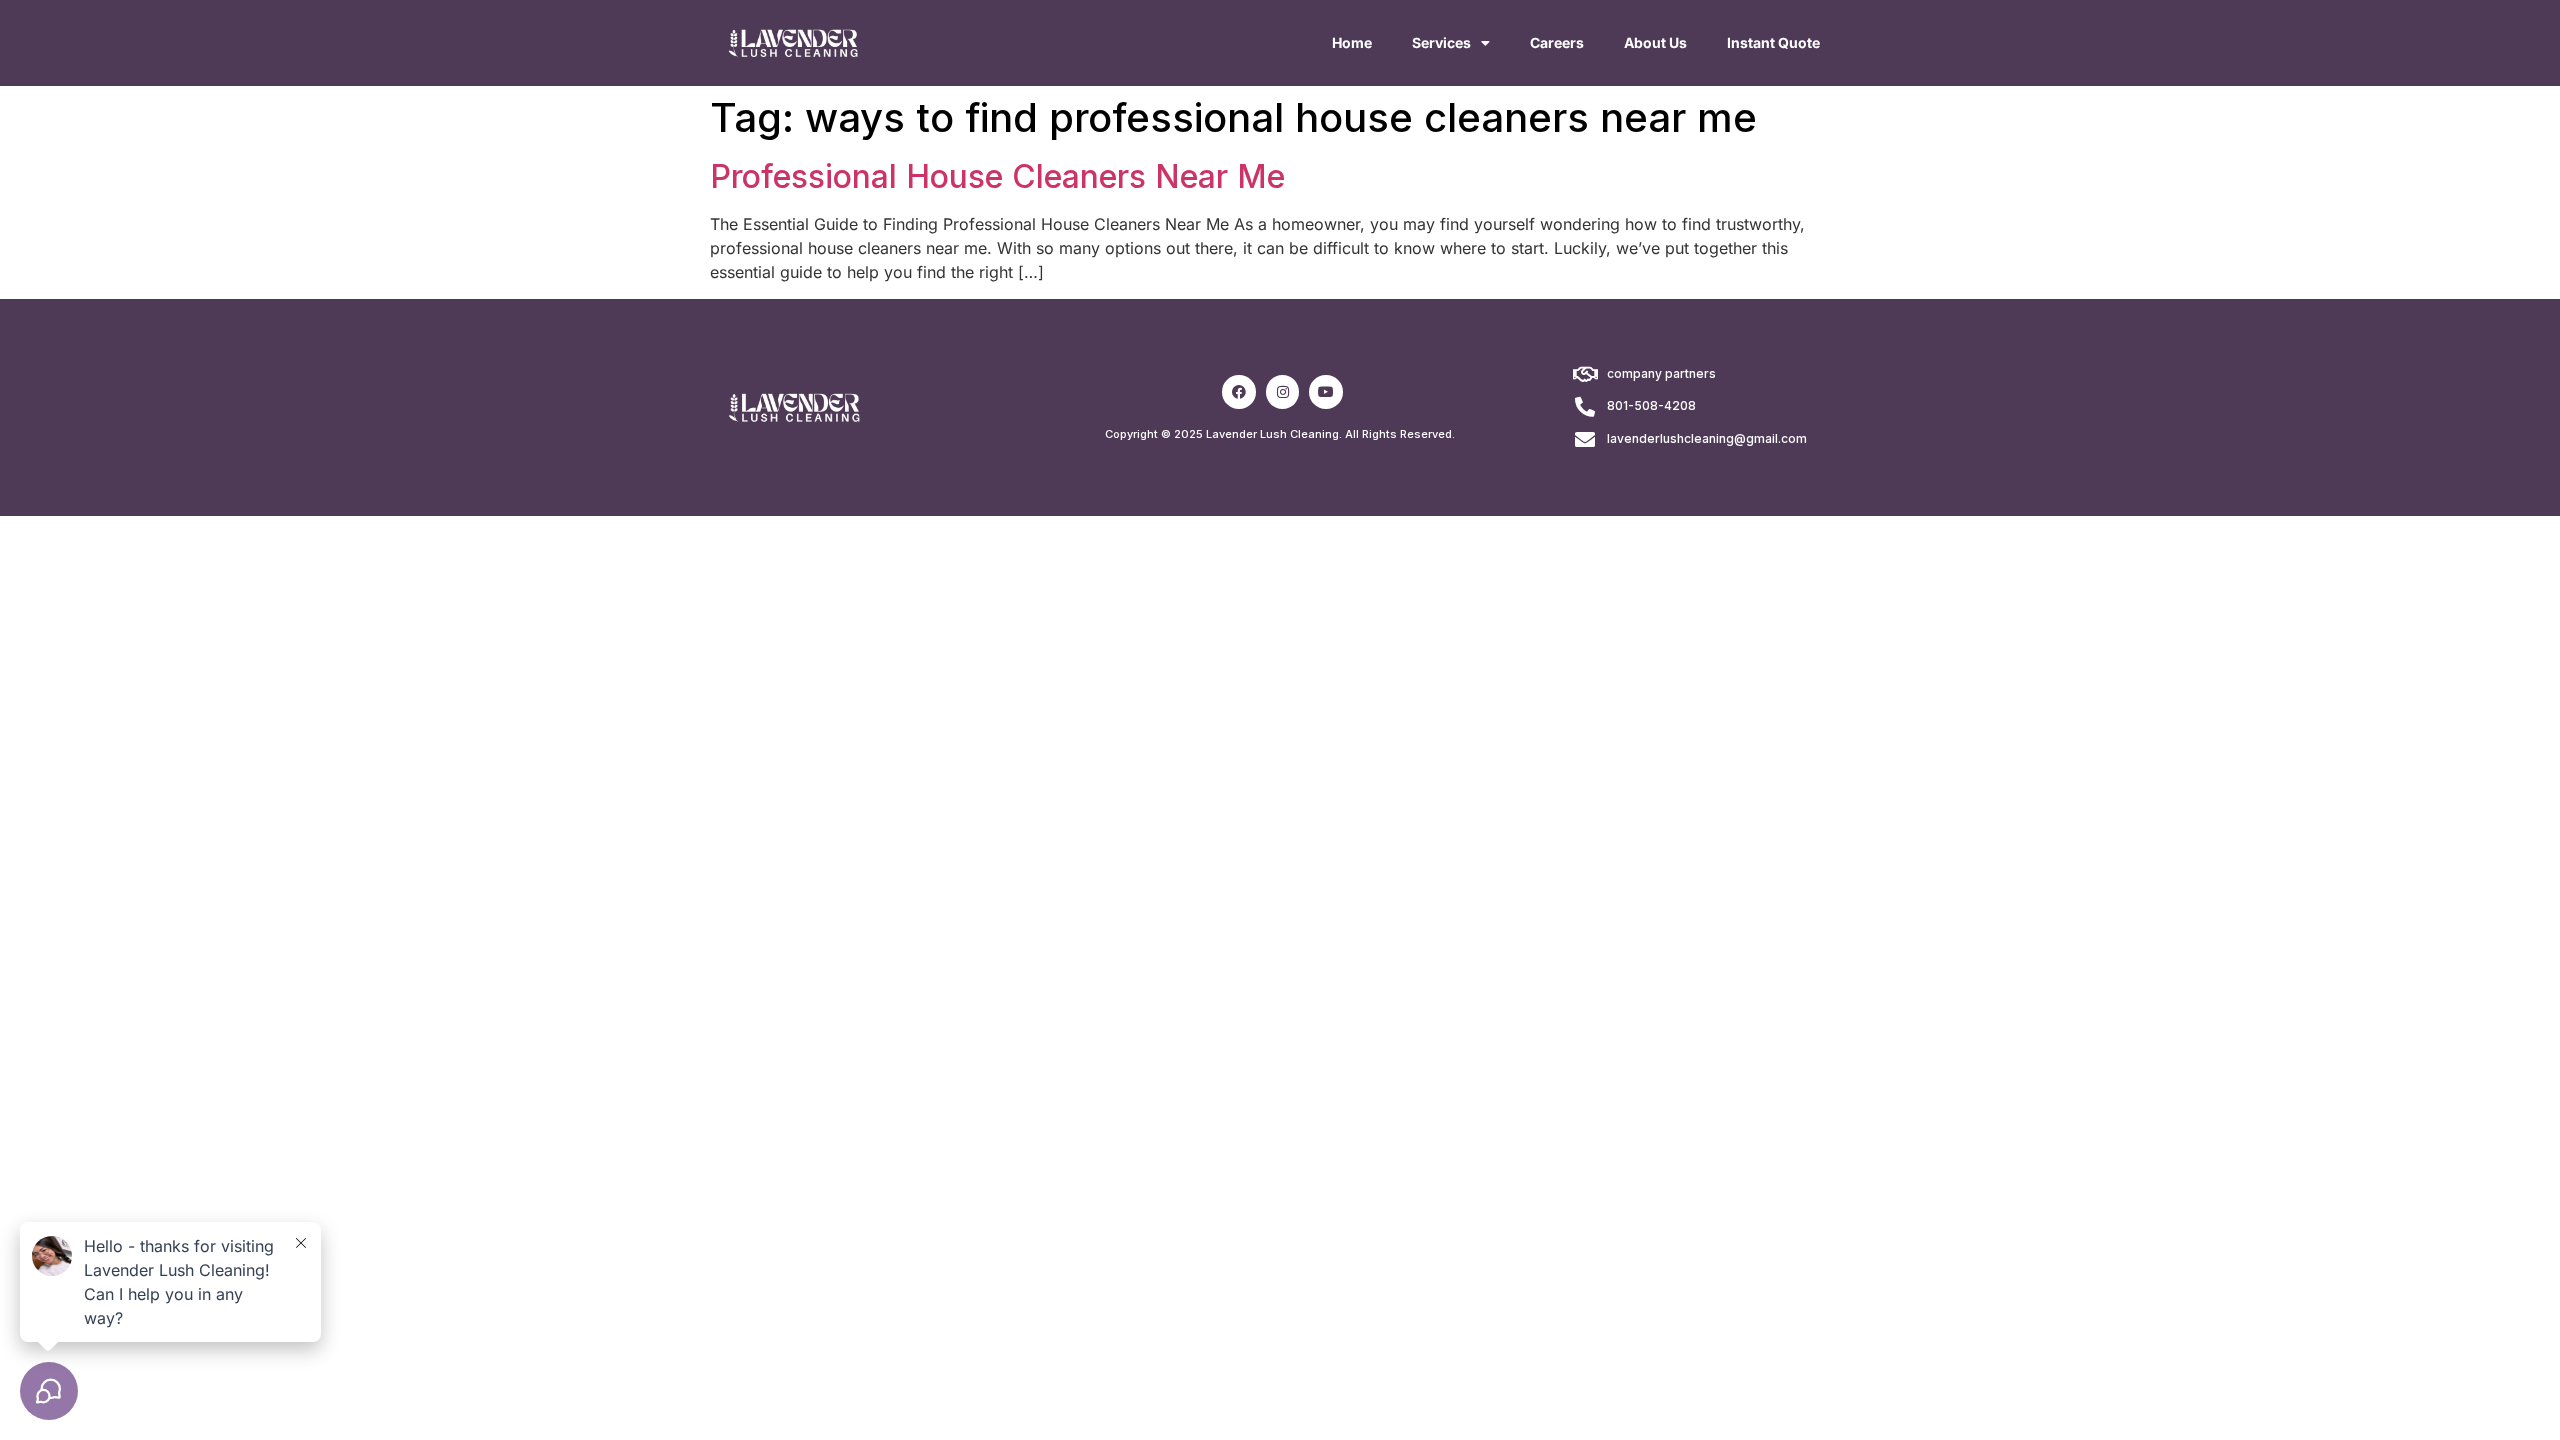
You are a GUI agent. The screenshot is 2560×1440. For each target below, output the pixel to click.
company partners (1661, 373)
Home (1352, 42)
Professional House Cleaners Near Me (997, 176)
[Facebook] (1239, 392)
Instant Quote (1773, 42)
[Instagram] (1283, 392)
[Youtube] (1326, 392)
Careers (1557, 42)
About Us (1655, 42)
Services (1441, 42)
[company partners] (1585, 375)
